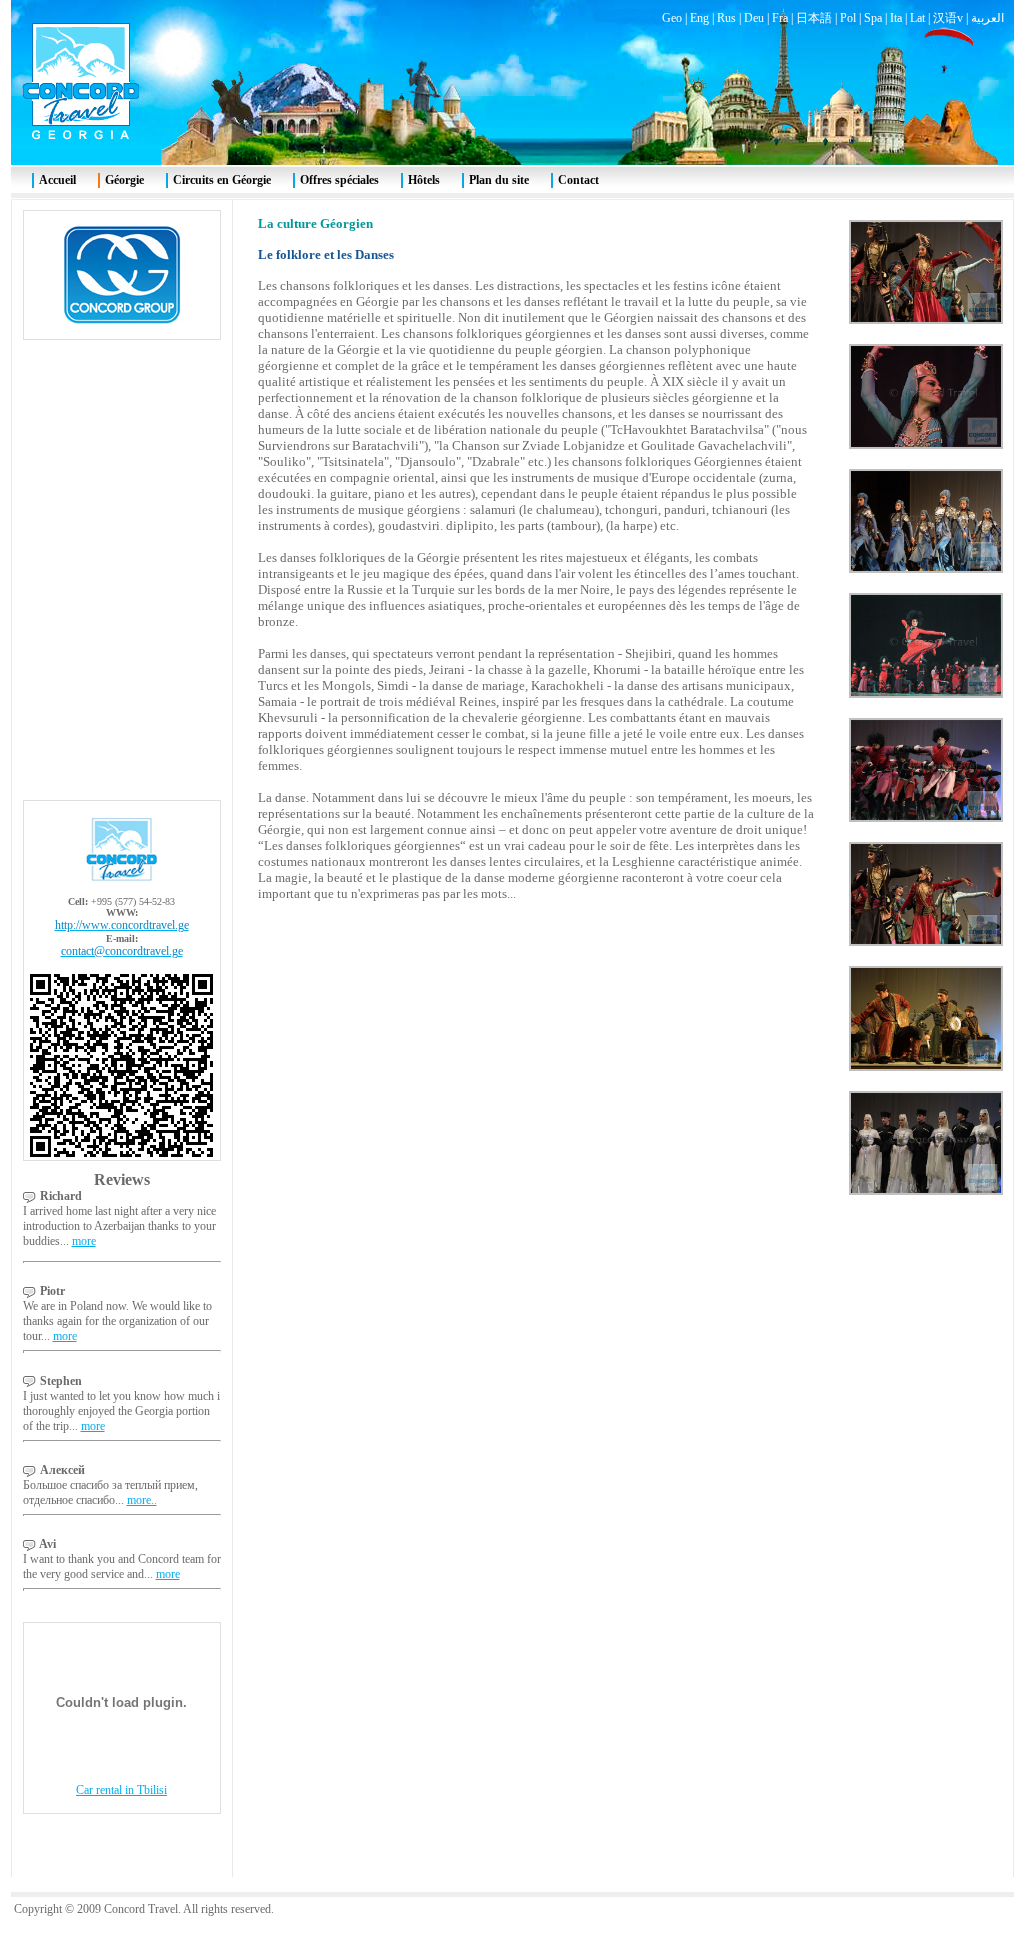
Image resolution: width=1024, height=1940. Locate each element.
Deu (754, 18)
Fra (780, 18)
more (84, 1241)
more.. (142, 1500)
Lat (917, 18)
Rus (726, 18)
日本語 (814, 18)
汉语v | (952, 18)
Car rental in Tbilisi (121, 1790)
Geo (672, 18)
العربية (987, 18)
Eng (699, 18)
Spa (873, 18)
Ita (896, 18)
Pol (848, 18)
